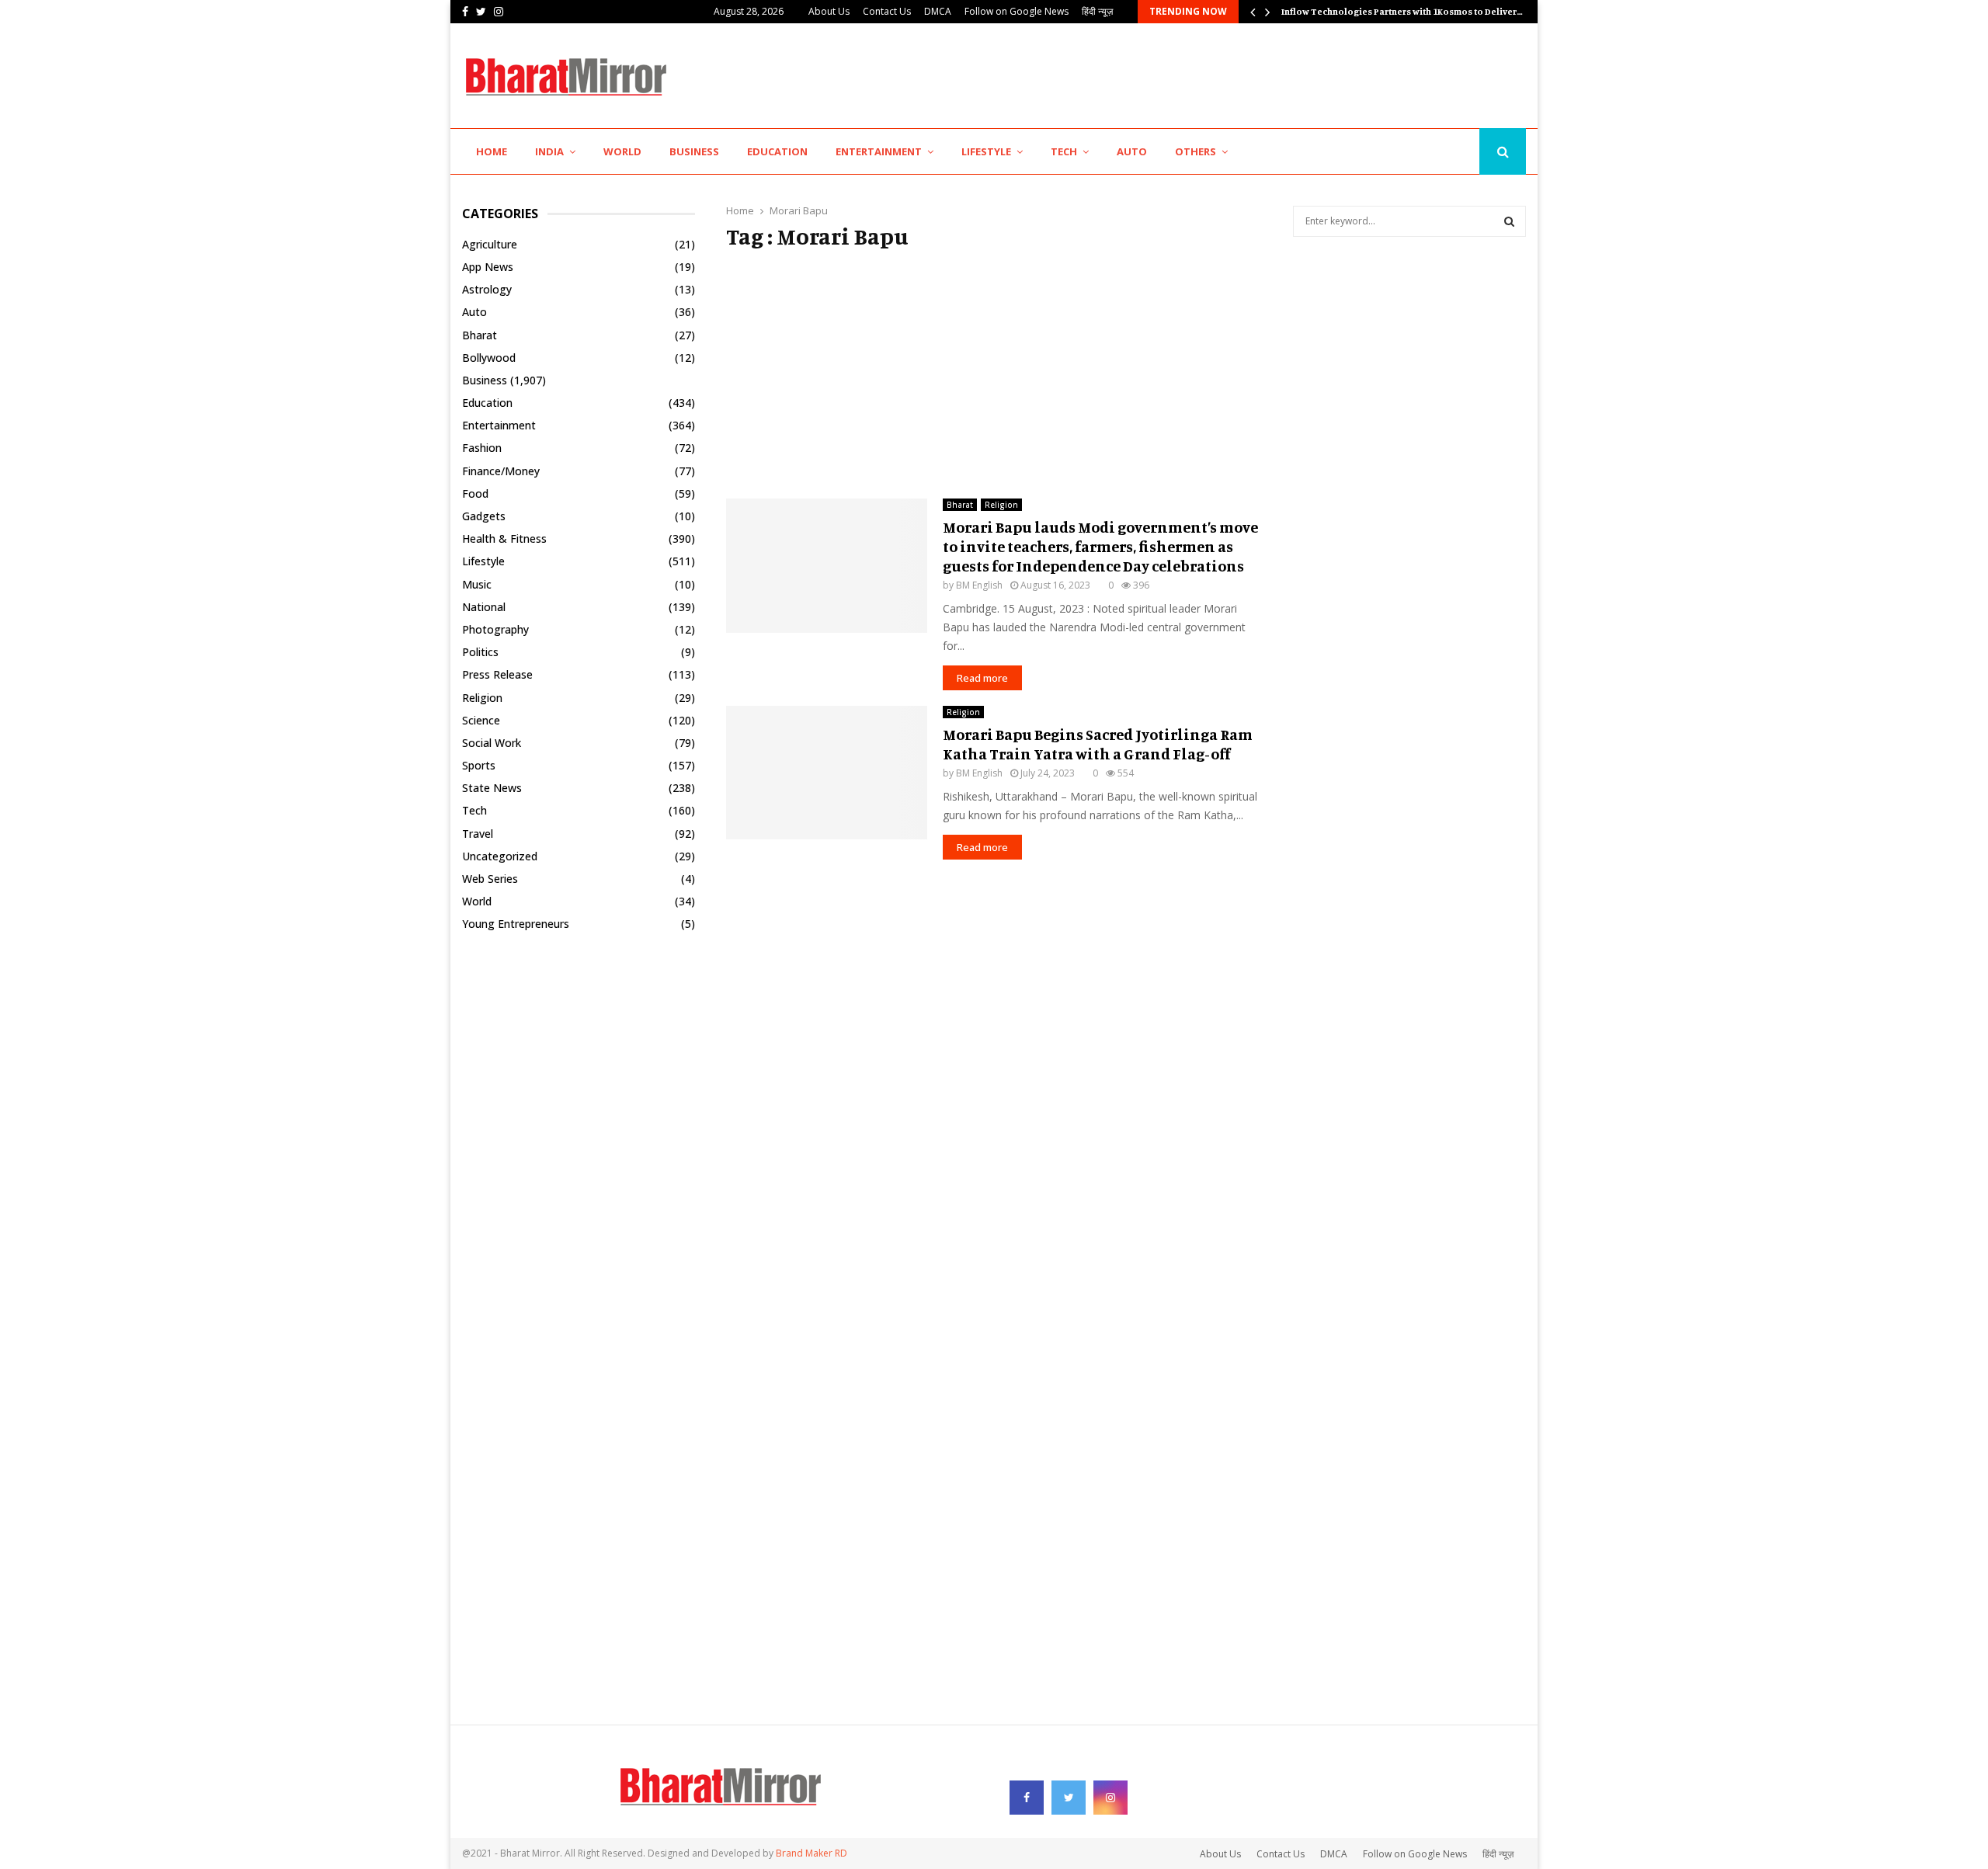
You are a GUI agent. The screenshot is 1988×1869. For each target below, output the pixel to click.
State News (492, 788)
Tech (1064, 151)
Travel (478, 834)
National (484, 607)
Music (477, 584)
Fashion (482, 448)
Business (694, 151)
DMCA (938, 11)
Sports (479, 765)
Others (1196, 151)
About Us (829, 11)
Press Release (497, 674)
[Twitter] (1444, 152)
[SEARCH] (1509, 221)
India (549, 151)
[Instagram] (1463, 152)
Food (475, 493)
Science (481, 720)
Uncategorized (500, 856)
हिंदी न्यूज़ (1097, 11)
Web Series (490, 879)
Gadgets (484, 516)
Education (777, 151)
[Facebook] (1428, 152)
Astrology (487, 289)
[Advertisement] (1243, 74)
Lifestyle (986, 151)
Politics (480, 652)
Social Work (492, 743)
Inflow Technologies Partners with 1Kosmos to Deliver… (1402, 11)
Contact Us (887, 11)
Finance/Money (501, 471)
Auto (1132, 151)
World (622, 151)
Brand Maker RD (812, 1853)
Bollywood (489, 358)
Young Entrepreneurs (516, 924)
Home (492, 151)
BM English (979, 585)
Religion (1001, 505)
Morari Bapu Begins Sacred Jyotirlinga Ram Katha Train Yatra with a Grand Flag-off (1098, 744)
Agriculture (490, 244)
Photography (495, 629)
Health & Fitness (504, 538)
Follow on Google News (1017, 11)
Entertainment (879, 151)
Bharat (960, 505)
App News (488, 267)
